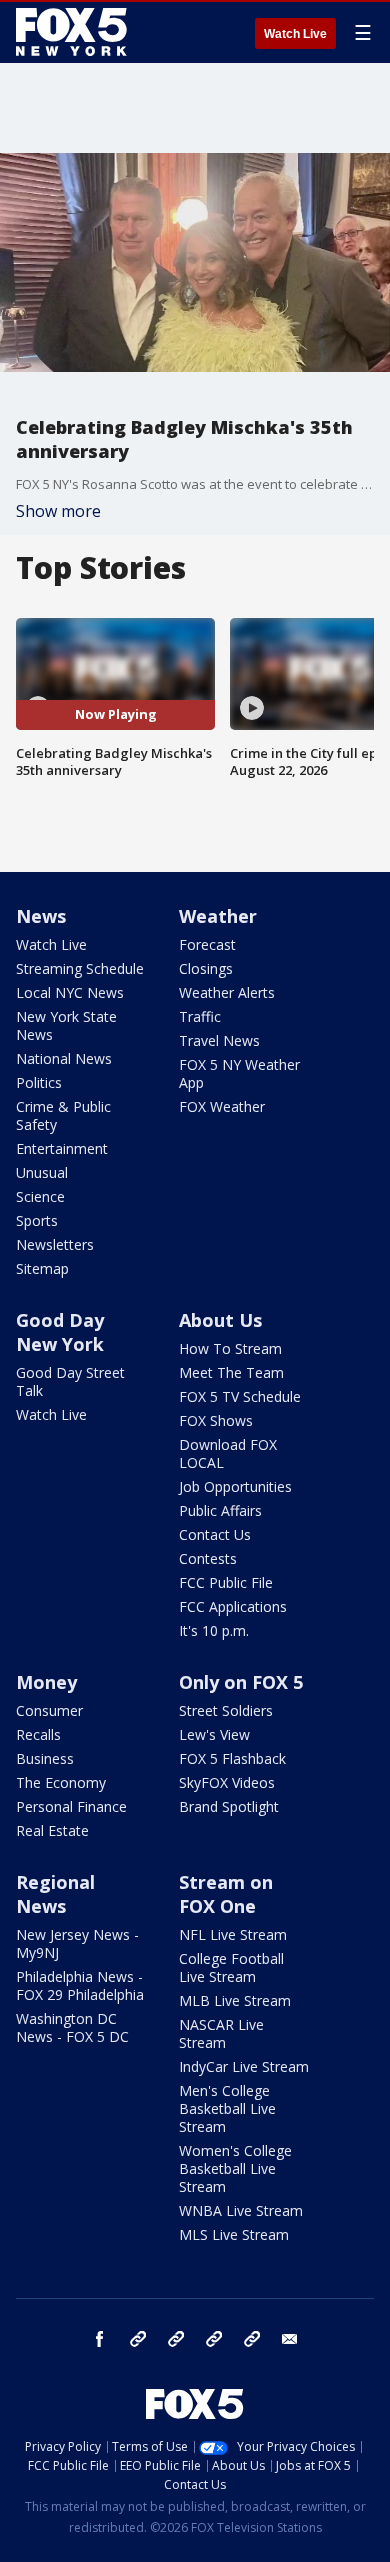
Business (45, 1758)
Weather (218, 916)
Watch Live (295, 34)
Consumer (49, 1710)
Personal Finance (71, 1806)
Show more (58, 511)
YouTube (214, 2339)
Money (46, 1682)
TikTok (176, 2339)
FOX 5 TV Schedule (240, 1396)
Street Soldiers (226, 1710)
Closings (206, 968)
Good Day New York (60, 1332)
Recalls (38, 1734)
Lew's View (214, 1734)
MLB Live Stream (235, 2000)
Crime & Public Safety (63, 1115)
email (290, 2339)
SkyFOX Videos (227, 1782)
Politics (39, 1082)
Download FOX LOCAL (228, 1453)
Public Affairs (220, 1510)
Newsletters (55, 1244)
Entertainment (62, 1148)
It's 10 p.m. (214, 1630)
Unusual (42, 1172)
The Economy (61, 1782)
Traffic (200, 1016)
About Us (220, 1320)
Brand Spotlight (229, 1806)
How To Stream (230, 1348)
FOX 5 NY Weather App (239, 1073)
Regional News (55, 1894)
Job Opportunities (235, 1486)
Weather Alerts (227, 992)
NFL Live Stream (233, 1934)
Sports (37, 1220)
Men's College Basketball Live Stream (227, 2108)
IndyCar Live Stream (244, 2066)
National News (64, 1058)
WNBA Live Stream (241, 2210)
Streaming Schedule (80, 968)
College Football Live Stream (231, 1967)
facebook (100, 2339)
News (41, 916)
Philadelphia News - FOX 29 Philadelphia (80, 1985)
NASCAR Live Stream (221, 2033)
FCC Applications (233, 1606)
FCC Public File (226, 1582)
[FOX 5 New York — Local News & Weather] (74, 32)
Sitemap (42, 1268)
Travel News (219, 1040)
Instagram (138, 2339)
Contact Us (215, 1534)
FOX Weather (222, 1106)
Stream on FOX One (226, 1894)
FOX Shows (216, 1420)
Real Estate (52, 1830)
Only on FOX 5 (241, 1682)
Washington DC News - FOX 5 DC (72, 2027)
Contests (208, 1558)
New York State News (66, 1025)
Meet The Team (231, 1372)
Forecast (207, 944)
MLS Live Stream (234, 2234)
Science (40, 1196)
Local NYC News (70, 992)
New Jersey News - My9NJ (77, 1943)
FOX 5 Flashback (232, 1758)
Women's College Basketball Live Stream (235, 2168)
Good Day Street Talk (70, 1381)
